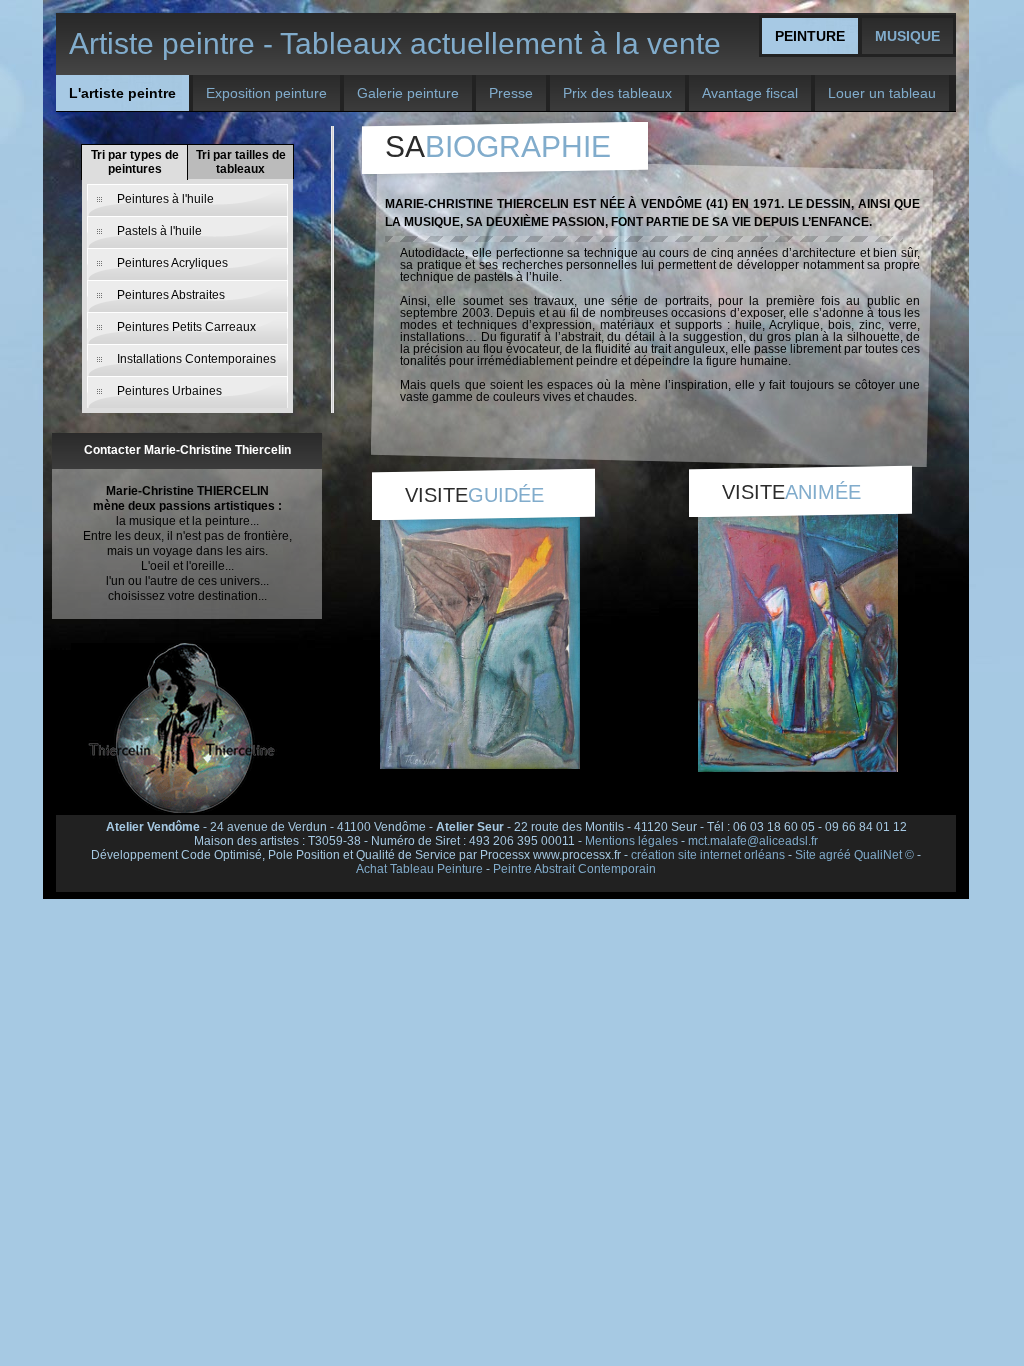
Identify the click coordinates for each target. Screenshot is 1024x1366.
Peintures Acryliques (172, 263)
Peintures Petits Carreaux (186, 327)
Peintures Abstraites (171, 295)
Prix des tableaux (617, 93)
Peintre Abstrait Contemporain (574, 869)
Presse (511, 93)
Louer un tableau (882, 93)
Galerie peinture (408, 93)
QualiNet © (884, 855)
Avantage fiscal (750, 93)
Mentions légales (631, 841)
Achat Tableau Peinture (419, 869)
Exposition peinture (266, 93)
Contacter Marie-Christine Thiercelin (187, 450)
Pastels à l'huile (159, 231)
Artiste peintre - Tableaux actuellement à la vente (395, 43)
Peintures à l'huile (165, 199)
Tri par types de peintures (135, 162)
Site (805, 855)
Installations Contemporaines (196, 359)
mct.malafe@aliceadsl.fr (753, 841)
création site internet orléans (708, 855)
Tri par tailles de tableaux (241, 162)
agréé (835, 855)
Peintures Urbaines (169, 391)
